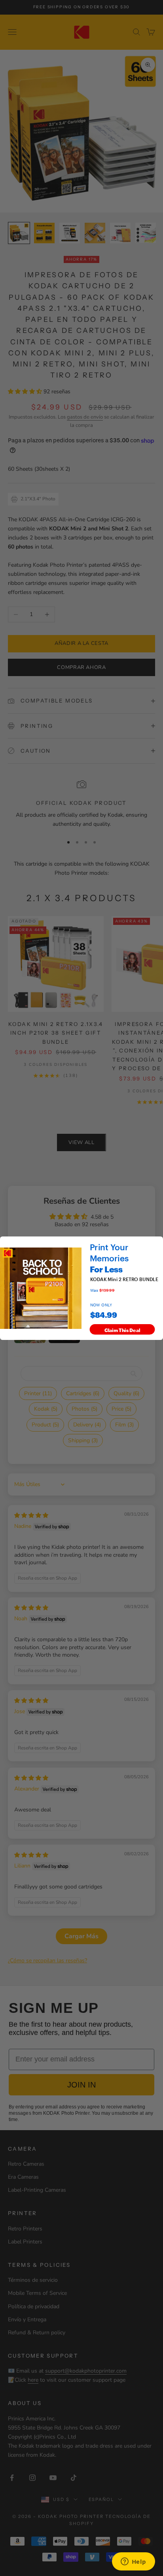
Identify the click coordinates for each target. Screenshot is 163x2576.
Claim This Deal (122, 1329)
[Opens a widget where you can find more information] (133, 2562)
